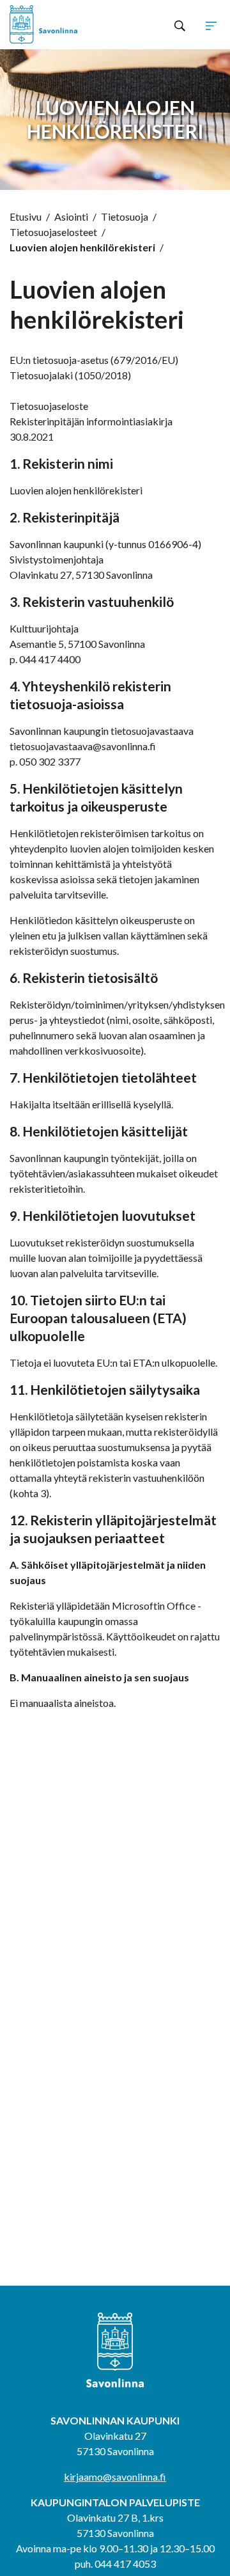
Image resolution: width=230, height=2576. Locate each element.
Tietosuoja (125, 216)
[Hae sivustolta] (180, 25)
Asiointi (71, 216)
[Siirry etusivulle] (52, 25)
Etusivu (26, 216)
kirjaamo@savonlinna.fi (115, 2477)
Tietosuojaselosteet (53, 232)
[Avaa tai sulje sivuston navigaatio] (211, 25)
